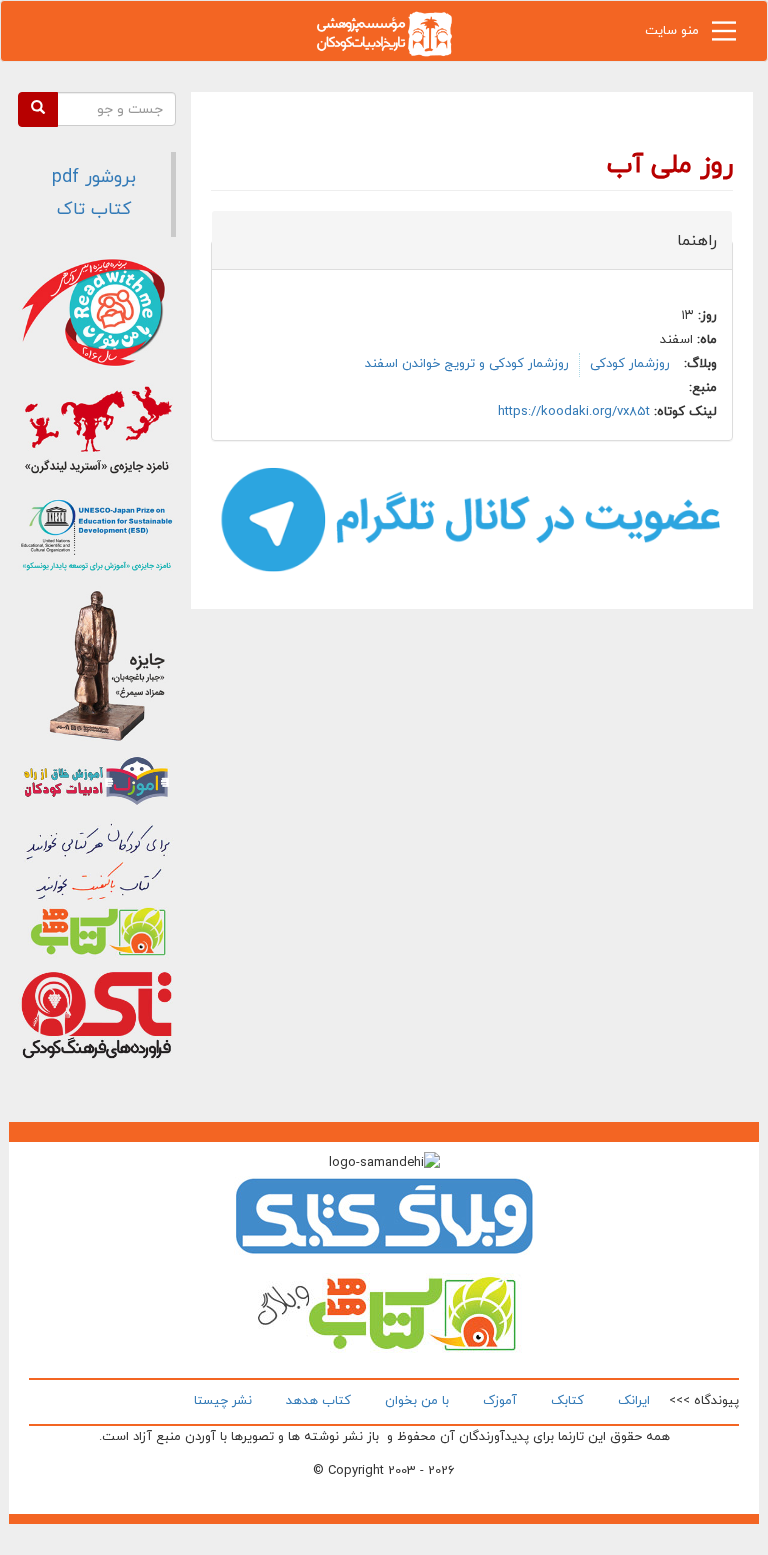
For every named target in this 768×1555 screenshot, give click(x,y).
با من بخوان (417, 1401)
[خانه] (384, 32)
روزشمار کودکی (630, 364)
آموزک (500, 1401)
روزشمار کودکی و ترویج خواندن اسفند (467, 364)
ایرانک (634, 1401)
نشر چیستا (223, 1401)
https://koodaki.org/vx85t (574, 412)
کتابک (567, 1401)
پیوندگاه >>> (704, 1401)
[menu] (724, 36)
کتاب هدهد (318, 1401)
